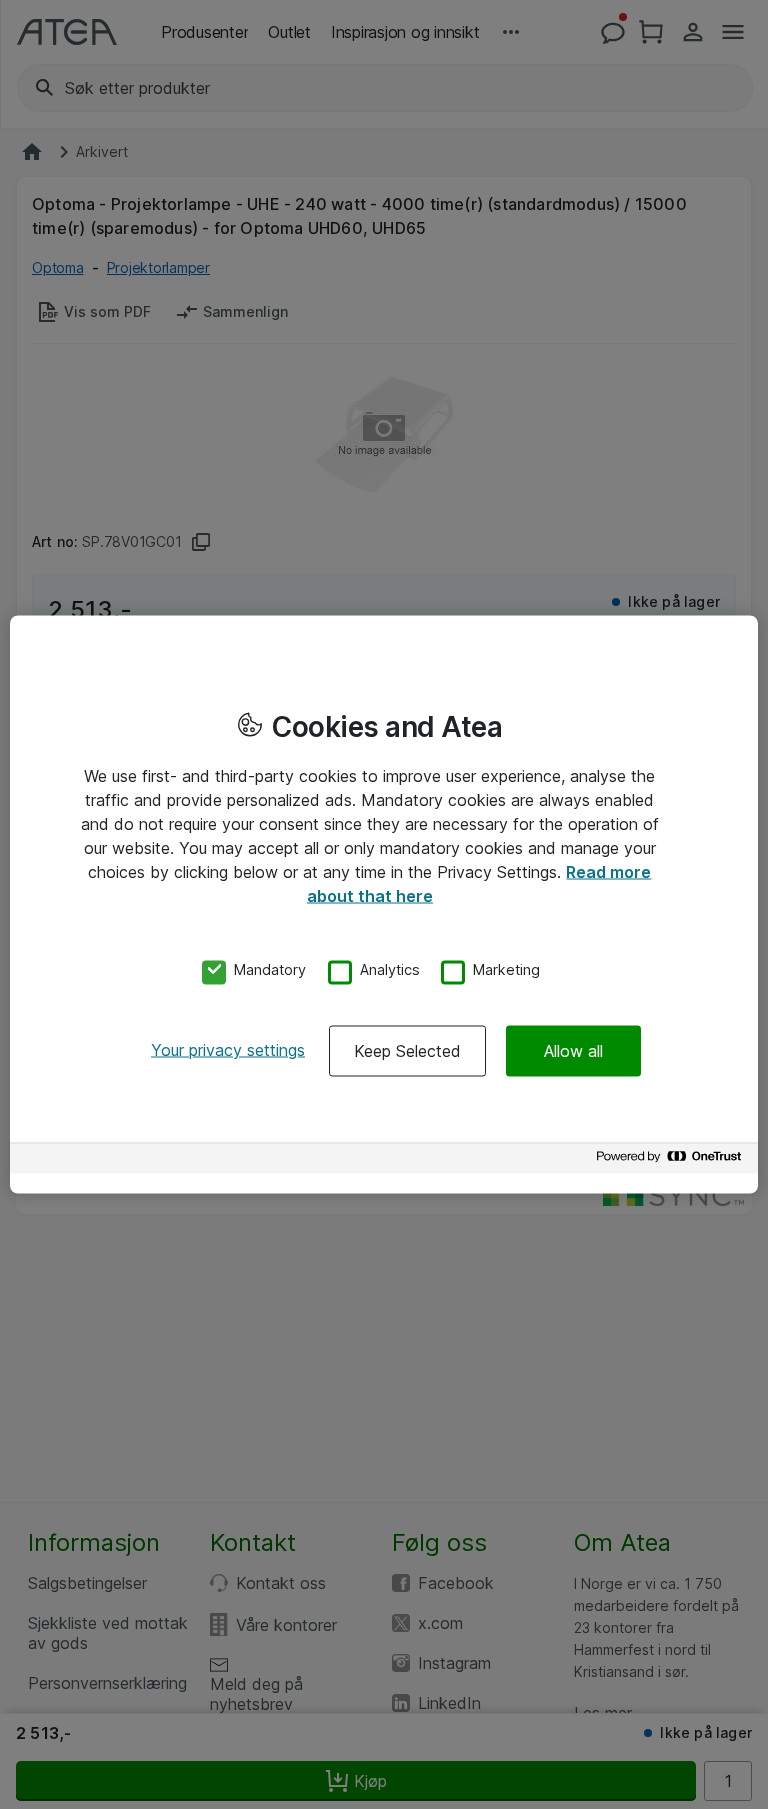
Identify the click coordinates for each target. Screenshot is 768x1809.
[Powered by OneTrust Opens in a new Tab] (672, 1161)
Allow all (573, 1051)
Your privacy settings (228, 1050)
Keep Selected (407, 1051)
